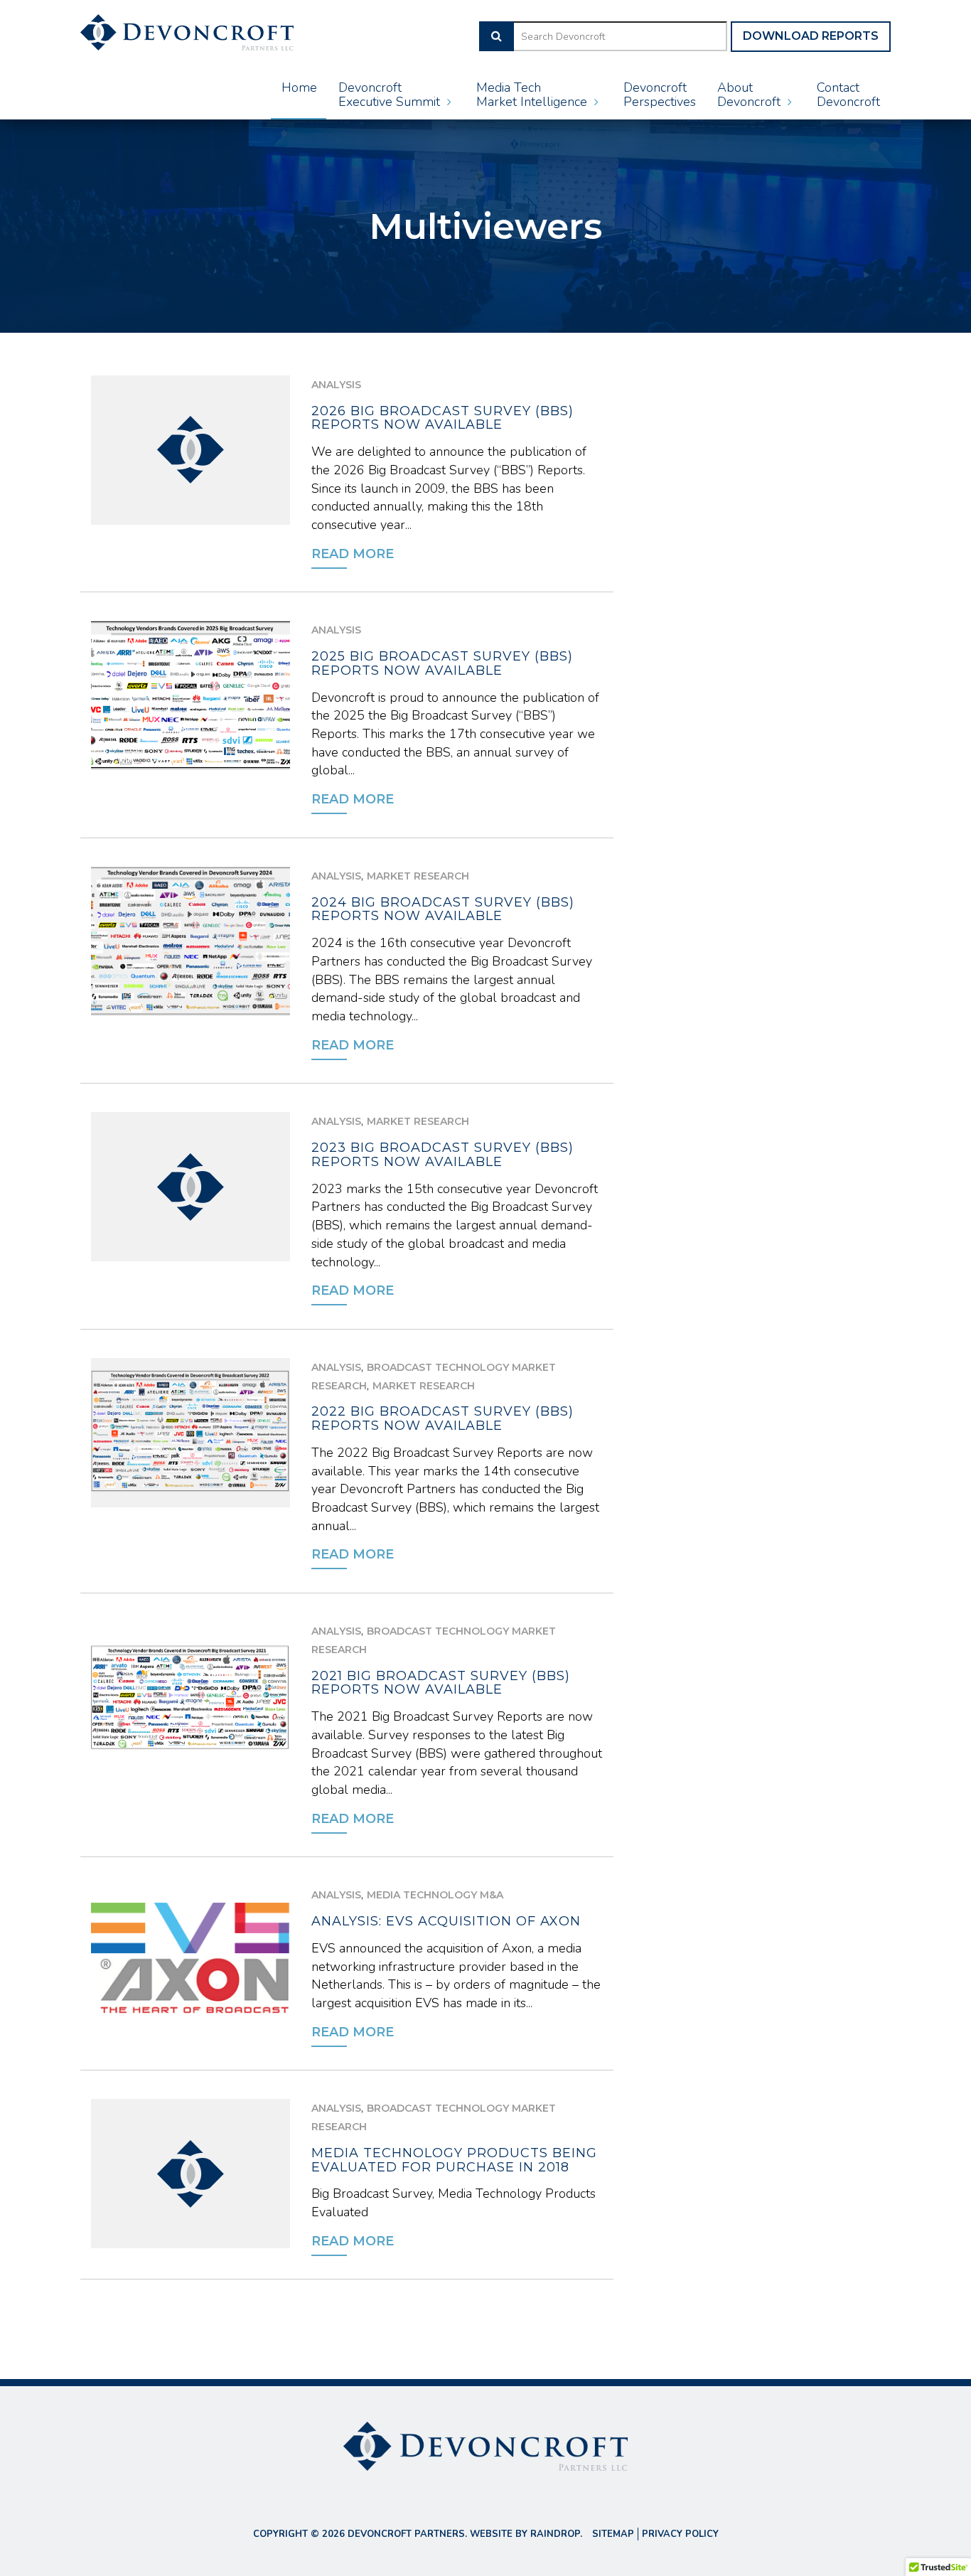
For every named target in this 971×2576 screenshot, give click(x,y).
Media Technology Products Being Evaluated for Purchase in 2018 (454, 2160)
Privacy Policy (680, 2534)
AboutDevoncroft (751, 95)
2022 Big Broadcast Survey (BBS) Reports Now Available (442, 1418)
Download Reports (811, 36)
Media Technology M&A (435, 1895)
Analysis (336, 385)
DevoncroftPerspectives (660, 95)
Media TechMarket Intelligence (533, 95)
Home (299, 87)
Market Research (418, 876)
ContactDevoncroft (848, 95)
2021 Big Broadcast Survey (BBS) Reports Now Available (441, 1683)
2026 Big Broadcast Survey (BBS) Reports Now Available (442, 418)
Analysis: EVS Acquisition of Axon (446, 1921)
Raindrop (555, 2534)
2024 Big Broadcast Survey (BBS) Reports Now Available (443, 909)
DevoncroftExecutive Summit (391, 95)
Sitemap (613, 2534)
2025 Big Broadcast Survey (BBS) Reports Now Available (442, 663)
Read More (353, 554)
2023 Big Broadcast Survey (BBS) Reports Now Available (442, 1155)
